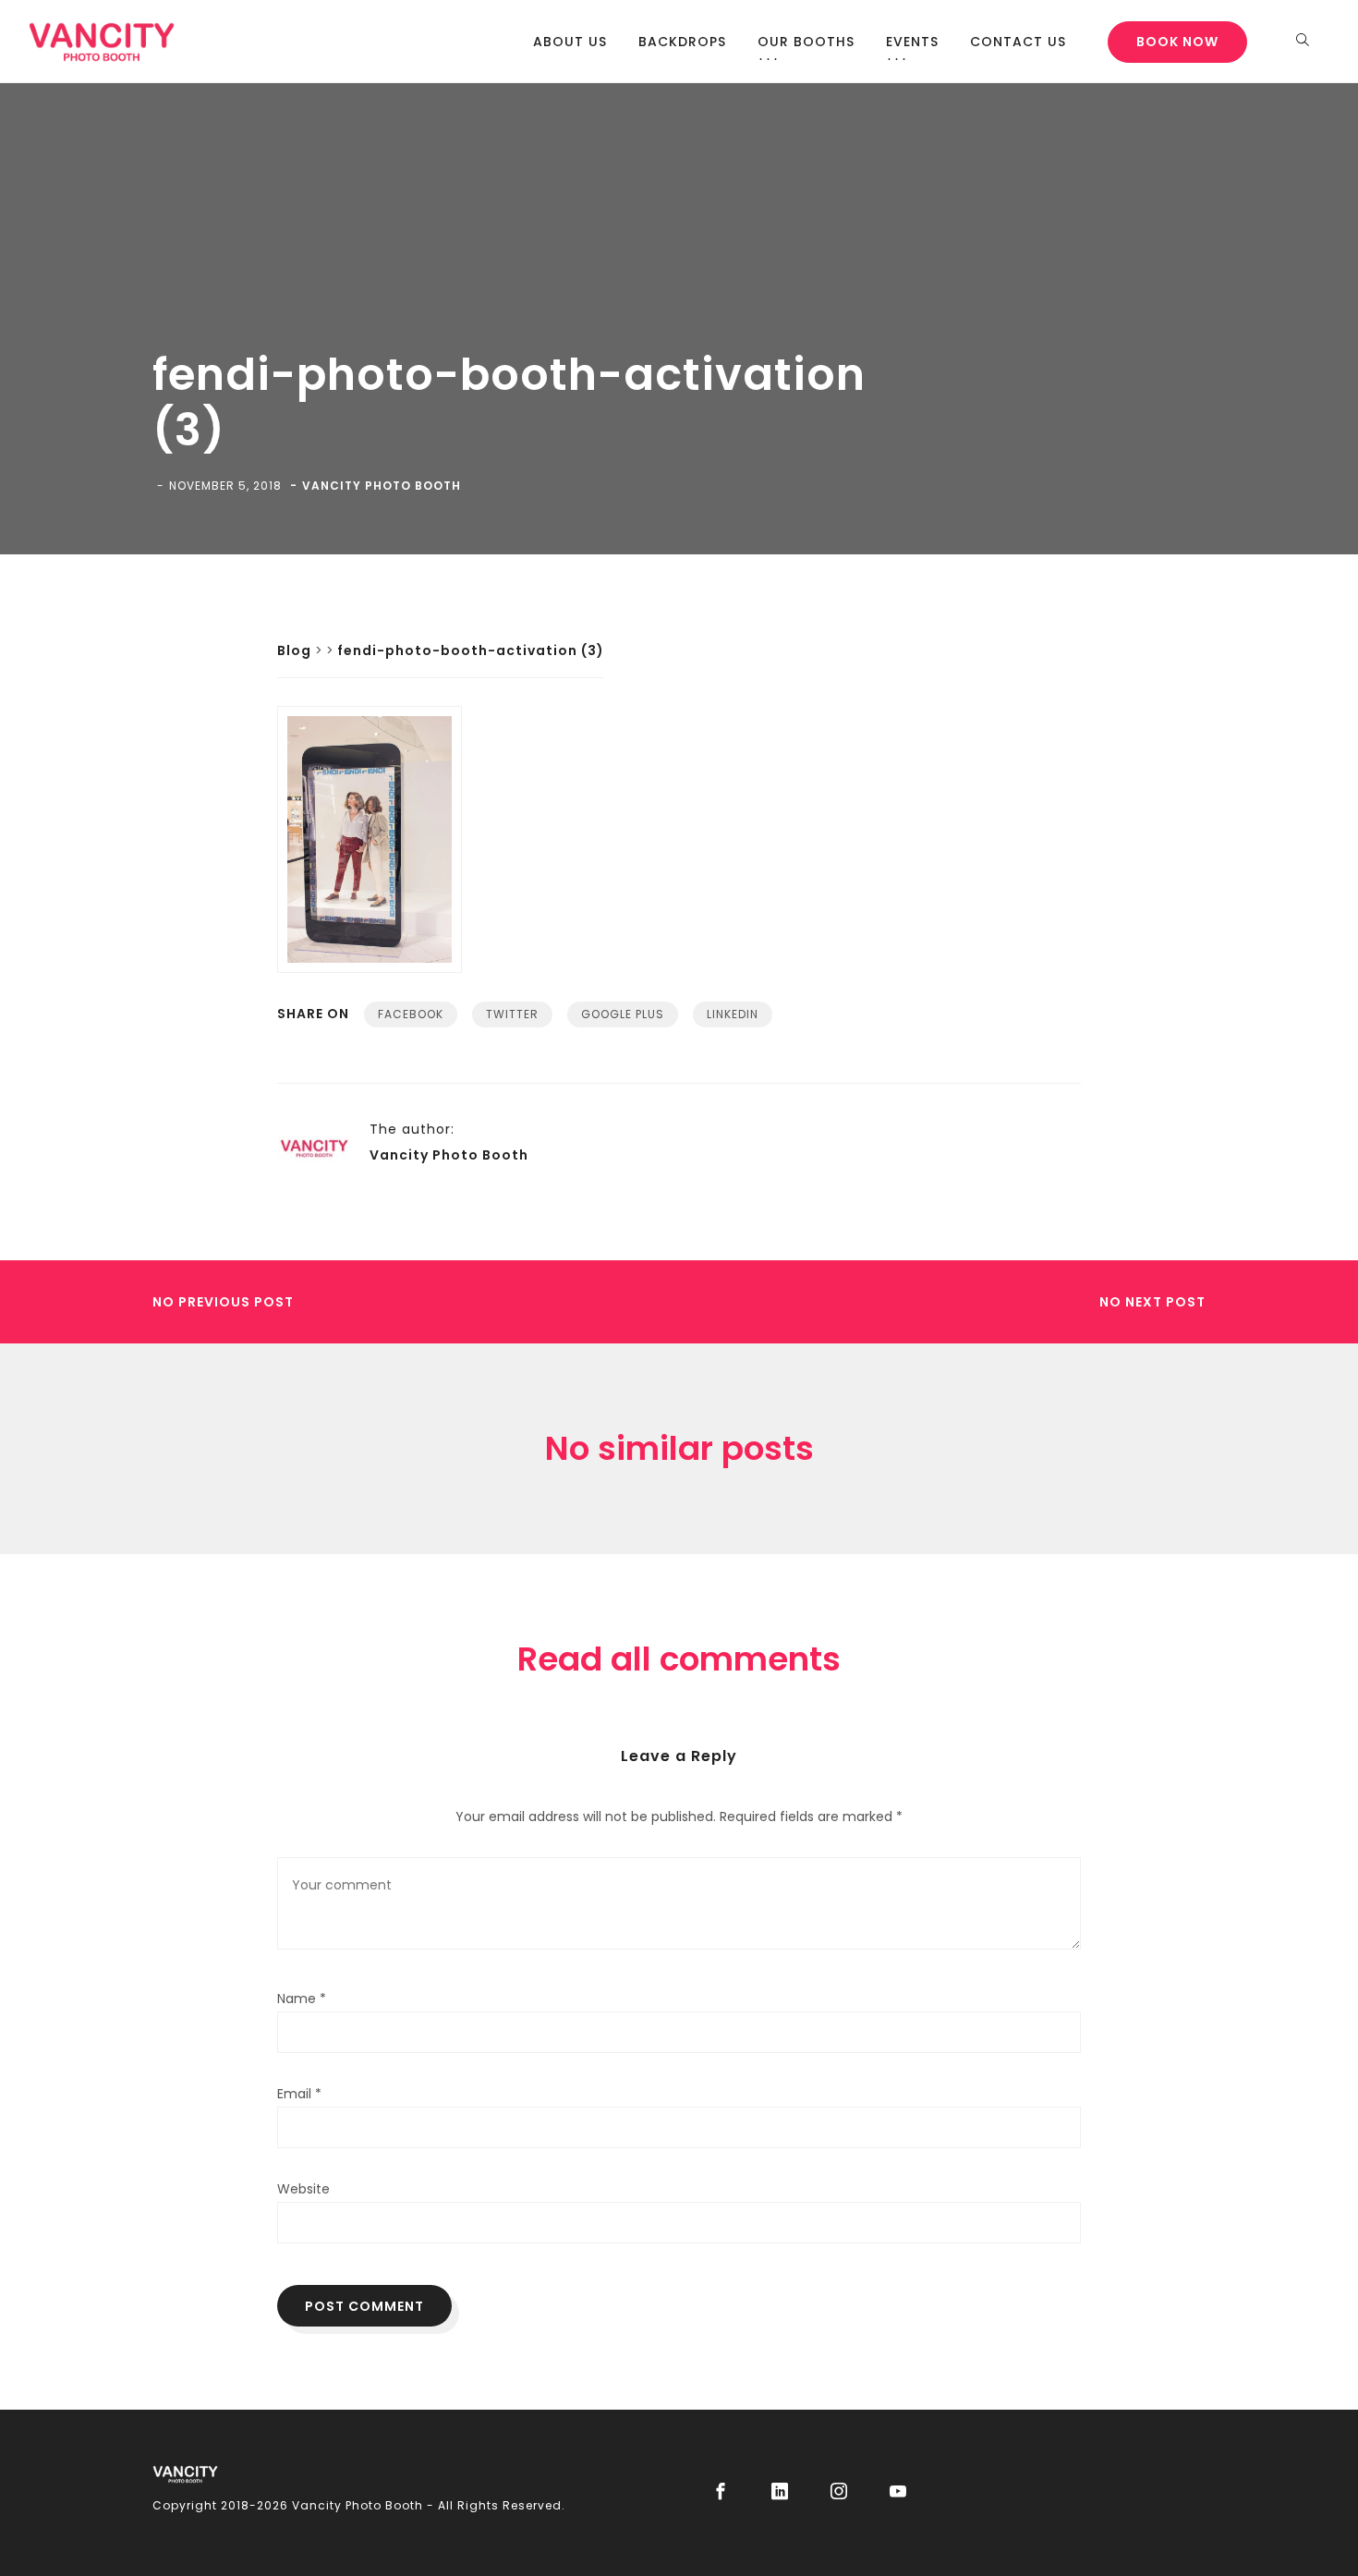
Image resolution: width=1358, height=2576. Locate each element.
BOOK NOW (1177, 42)
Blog (294, 650)
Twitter (512, 1014)
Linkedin (733, 1014)
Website (303, 2189)
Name (302, 1999)
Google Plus (623, 1014)
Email (299, 2094)
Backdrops (682, 42)
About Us (570, 42)
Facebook (411, 1014)
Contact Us (1018, 42)
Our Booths (806, 42)
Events (912, 42)
